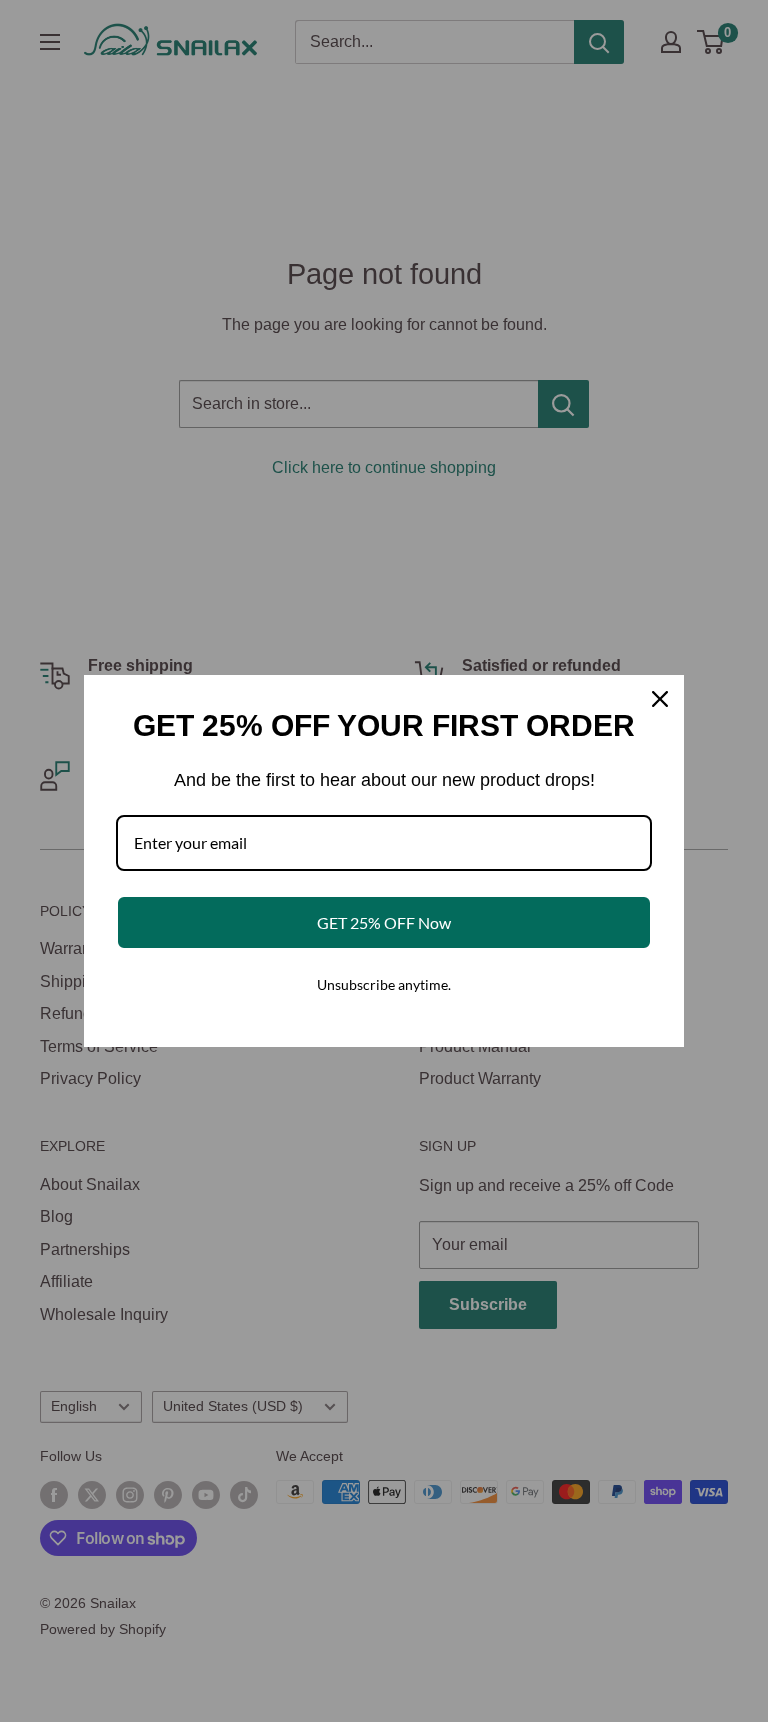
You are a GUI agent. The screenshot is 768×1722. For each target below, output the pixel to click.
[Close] (660, 699)
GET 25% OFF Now (384, 922)
